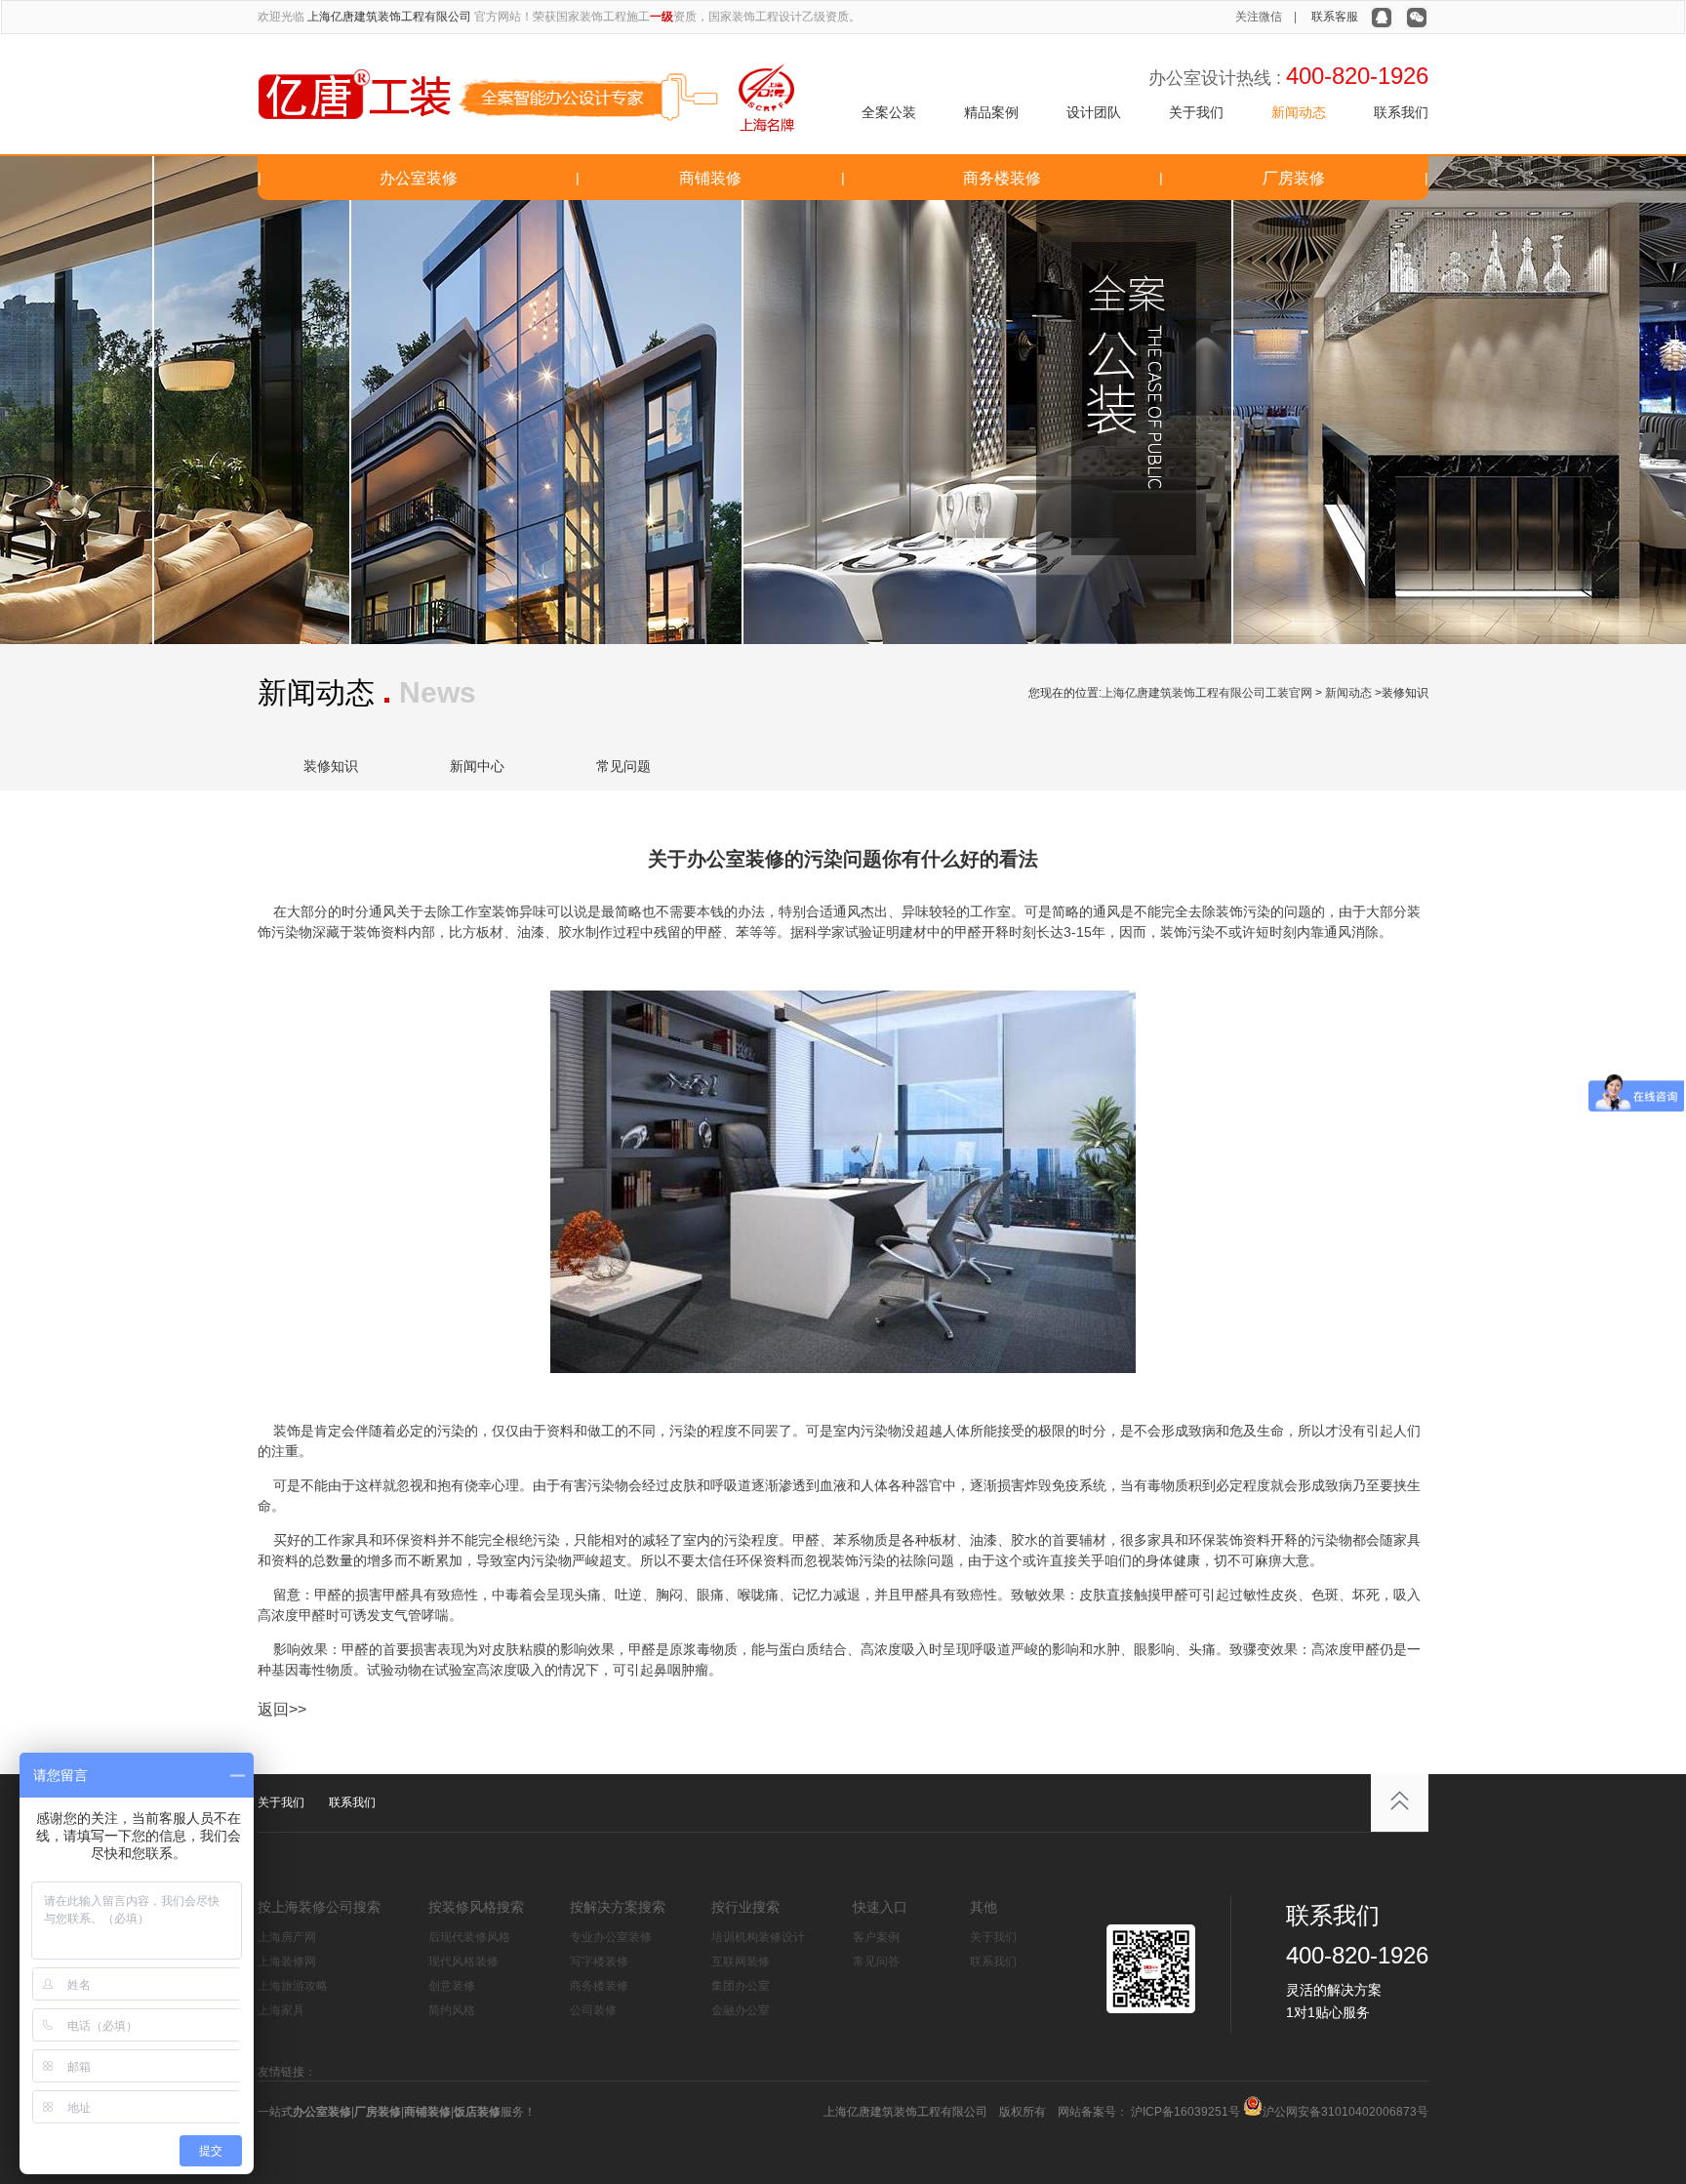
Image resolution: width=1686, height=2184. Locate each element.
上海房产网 (287, 1937)
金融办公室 (741, 2010)
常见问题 (623, 766)
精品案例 (991, 112)
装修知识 (331, 766)
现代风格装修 (463, 1962)
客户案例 (876, 1937)
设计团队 (1094, 112)
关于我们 (1196, 112)
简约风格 (452, 2010)
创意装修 (452, 1986)
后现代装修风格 (469, 1937)
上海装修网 (287, 1962)
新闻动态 (1299, 112)
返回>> (282, 1709)
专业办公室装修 (611, 1937)
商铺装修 (710, 178)
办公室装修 (419, 178)
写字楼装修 (599, 1962)
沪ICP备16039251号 (1184, 2112)
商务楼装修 (1002, 178)
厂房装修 (1294, 178)
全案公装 (889, 112)
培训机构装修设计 (758, 1937)
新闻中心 (477, 766)
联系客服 (1335, 17)
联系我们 (1401, 112)
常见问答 (876, 1962)
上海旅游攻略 (293, 1986)
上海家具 (281, 2010)
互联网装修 (741, 1962)
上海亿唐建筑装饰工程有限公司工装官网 (1207, 693)
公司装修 (593, 2010)
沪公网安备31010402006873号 (1345, 2112)
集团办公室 (741, 1986)
